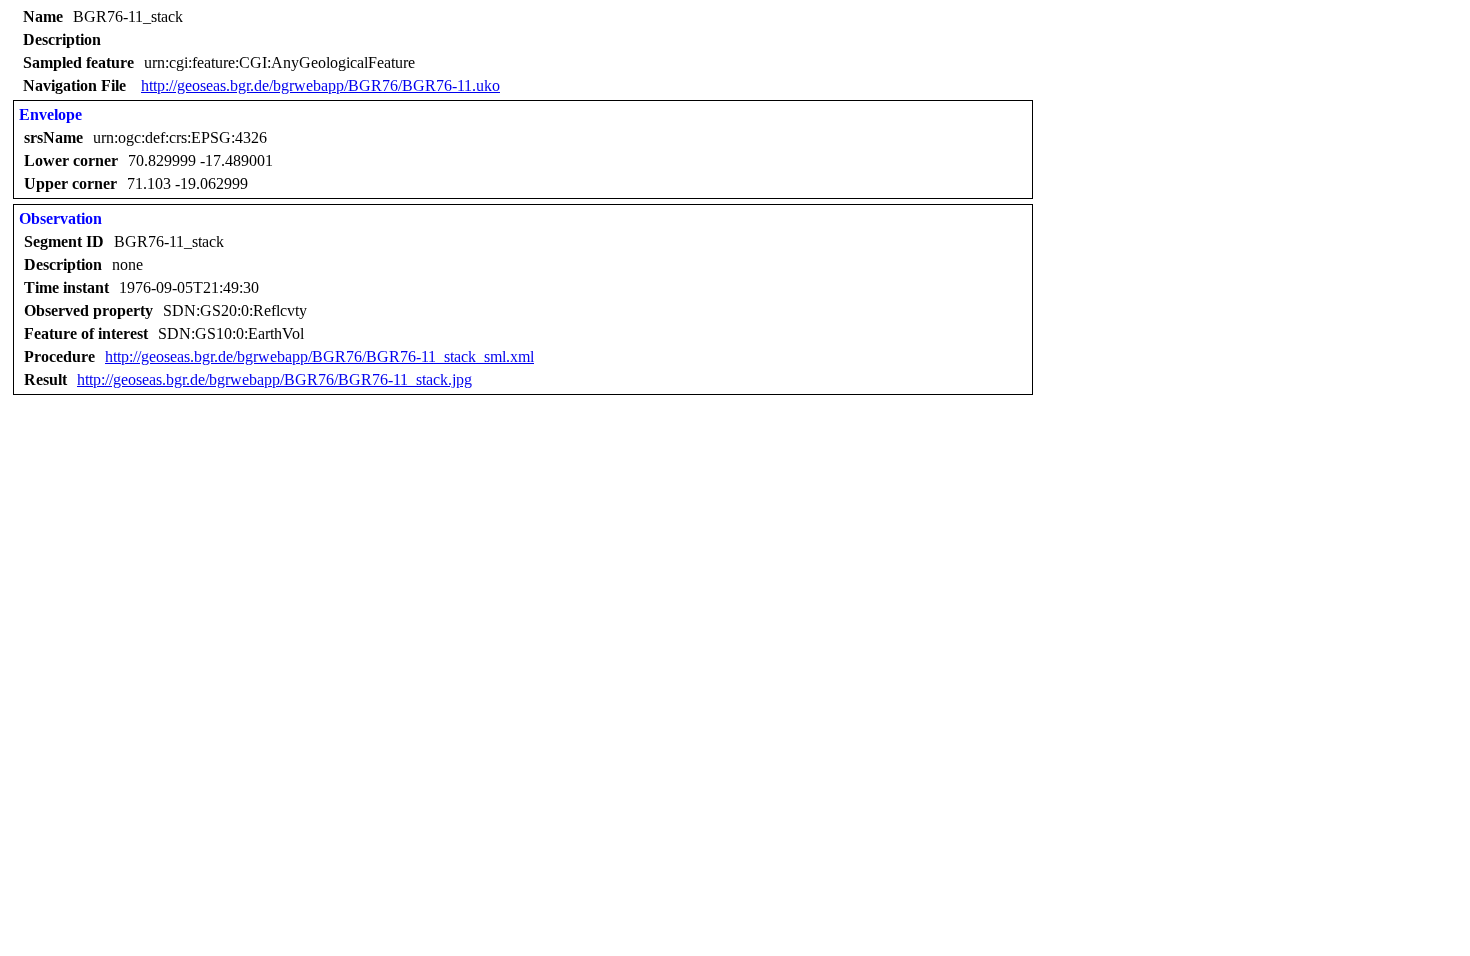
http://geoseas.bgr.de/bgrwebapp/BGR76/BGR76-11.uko (320, 85)
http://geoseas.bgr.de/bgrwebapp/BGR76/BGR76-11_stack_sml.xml (319, 356)
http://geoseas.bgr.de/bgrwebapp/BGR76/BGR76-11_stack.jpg (274, 379)
